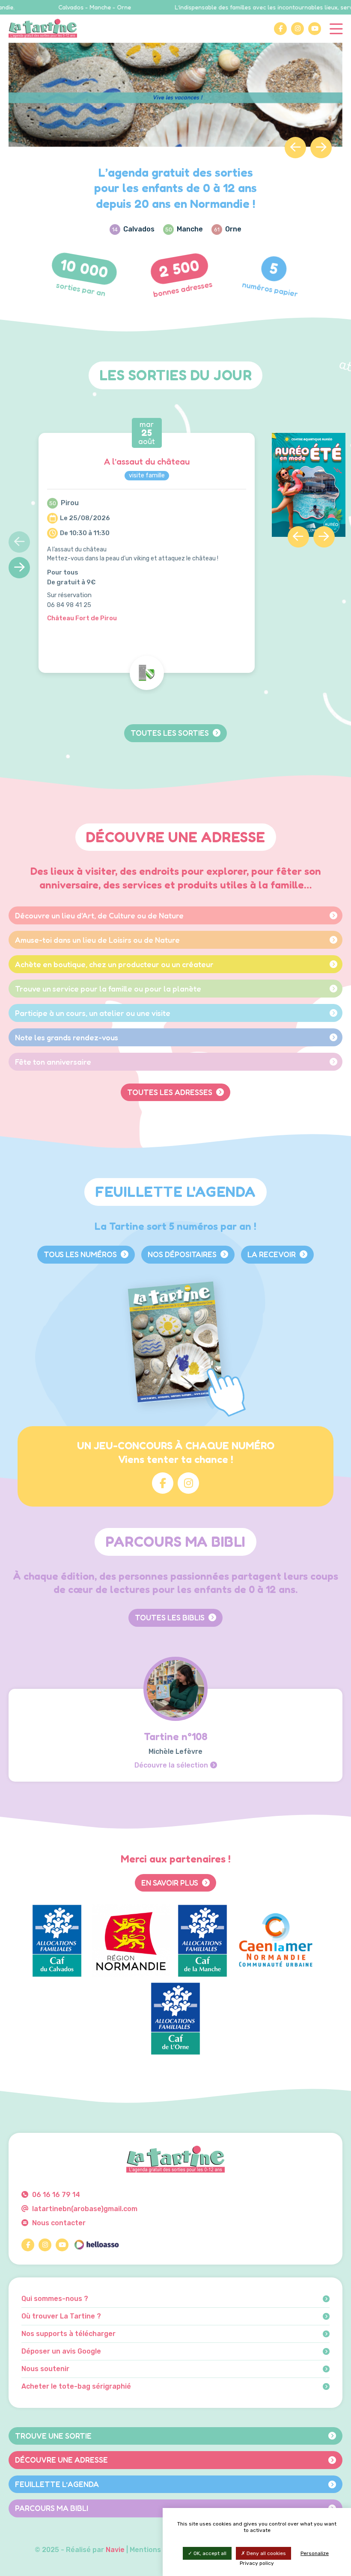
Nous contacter (58, 2223)
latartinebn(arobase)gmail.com (84, 2209)
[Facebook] (280, 29)
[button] (295, 148)
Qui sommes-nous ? (55, 2299)
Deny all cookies (266, 2553)
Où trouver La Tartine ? (61, 2316)
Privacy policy (257, 2563)
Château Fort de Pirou (82, 618)
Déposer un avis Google (61, 2351)
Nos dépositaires (183, 1254)
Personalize (315, 2553)
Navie (115, 2550)
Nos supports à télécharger (68, 2334)
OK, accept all (209, 2553)
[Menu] (336, 28)
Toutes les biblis (171, 1617)
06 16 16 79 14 (55, 2195)
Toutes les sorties (171, 733)
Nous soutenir (45, 2369)
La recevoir (272, 1254)
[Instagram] (297, 29)
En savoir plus (171, 1883)
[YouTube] (315, 29)
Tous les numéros (81, 1254)
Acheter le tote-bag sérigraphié (76, 2387)
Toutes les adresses (171, 1092)
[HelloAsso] (96, 2245)
